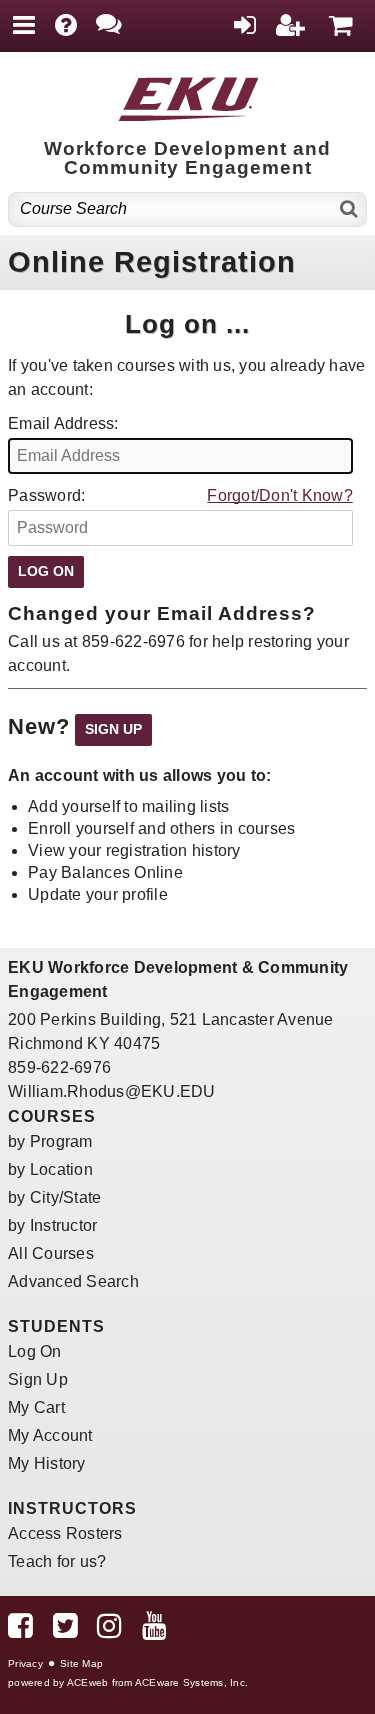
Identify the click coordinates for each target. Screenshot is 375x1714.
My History (47, 1463)
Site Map (81, 1663)
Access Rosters (65, 1533)
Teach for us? (57, 1561)
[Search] (349, 209)
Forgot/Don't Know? (280, 495)
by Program (50, 1141)
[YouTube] (154, 1630)
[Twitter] (65, 1630)
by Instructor (52, 1225)
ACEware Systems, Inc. (191, 1682)
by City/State (54, 1197)
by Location (50, 1169)
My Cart (36, 1407)
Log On (35, 1351)
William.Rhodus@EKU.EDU (112, 1091)
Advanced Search (73, 1281)
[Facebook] (20, 1630)
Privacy (25, 1663)
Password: (46, 495)
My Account (50, 1435)
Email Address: (63, 423)
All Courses (51, 1253)
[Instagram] (109, 1630)
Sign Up (38, 1379)
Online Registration (152, 262)
